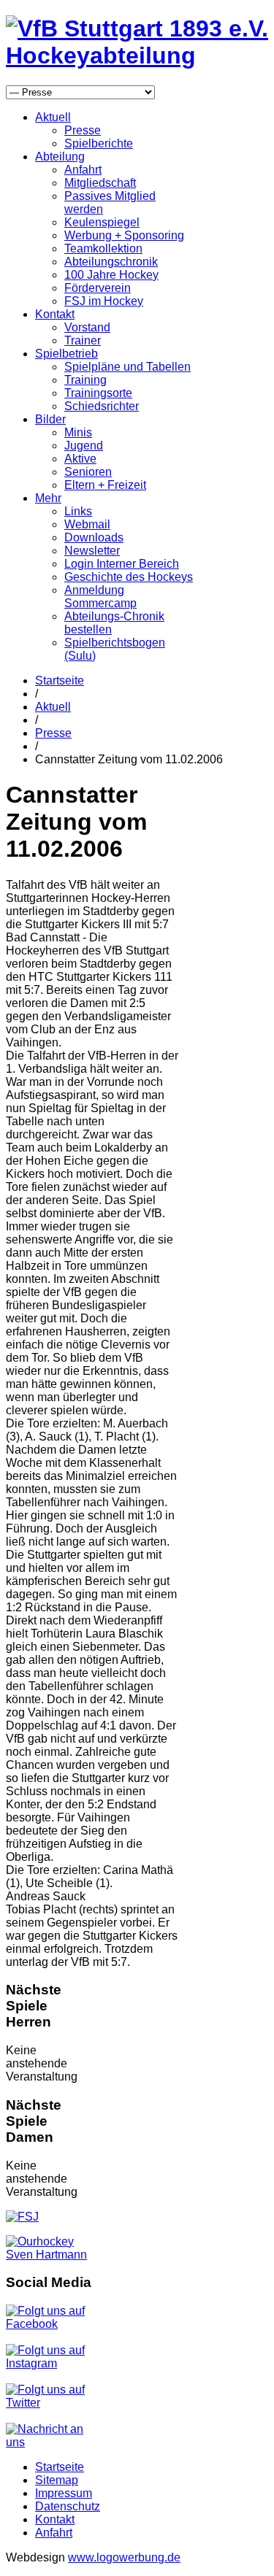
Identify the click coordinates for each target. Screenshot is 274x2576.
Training (85, 380)
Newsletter (92, 551)
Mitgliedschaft (100, 183)
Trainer (83, 340)
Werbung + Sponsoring (124, 235)
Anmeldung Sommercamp (100, 597)
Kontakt (55, 314)
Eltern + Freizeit (105, 485)
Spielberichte (99, 143)
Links (78, 511)
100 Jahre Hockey (111, 275)
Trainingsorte (98, 393)
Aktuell (53, 117)
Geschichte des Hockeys (129, 577)
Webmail (87, 524)
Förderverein (98, 288)
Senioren (88, 472)
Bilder (50, 419)
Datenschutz (68, 2506)
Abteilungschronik (111, 262)
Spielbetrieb (66, 354)
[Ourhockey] (50, 2255)
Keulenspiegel (102, 222)
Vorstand (87, 327)
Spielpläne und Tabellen (128, 367)
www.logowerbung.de (124, 2557)
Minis (78, 432)
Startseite (60, 680)
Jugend (84, 446)
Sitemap (57, 2480)
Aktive (80, 459)
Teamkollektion (103, 248)
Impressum (64, 2493)
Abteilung (60, 157)
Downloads (94, 537)
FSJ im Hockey (104, 301)
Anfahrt (83, 170)
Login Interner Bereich (122, 564)
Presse (83, 130)
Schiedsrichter (102, 406)
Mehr (48, 498)
